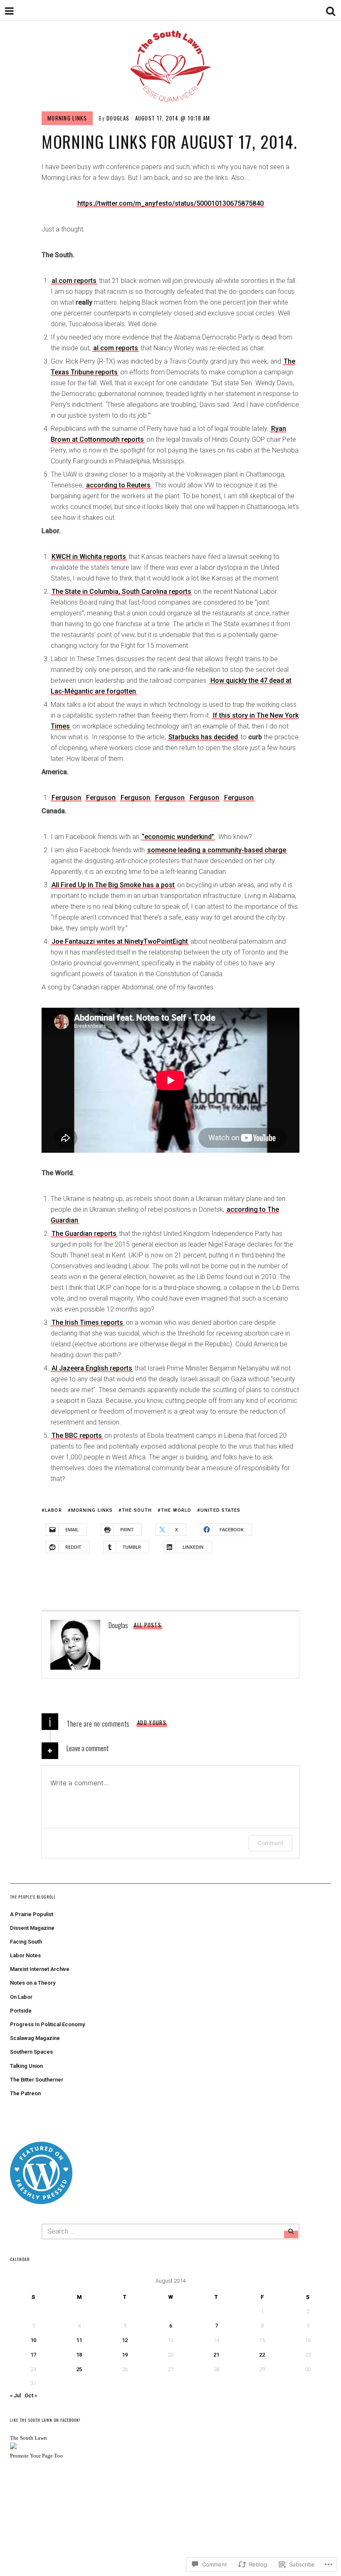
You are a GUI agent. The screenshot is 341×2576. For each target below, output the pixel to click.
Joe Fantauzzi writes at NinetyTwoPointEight (120, 941)
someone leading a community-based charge (217, 850)
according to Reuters (118, 485)
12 (125, 2340)
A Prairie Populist (32, 1914)
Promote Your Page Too (36, 2456)
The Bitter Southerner (37, 2080)
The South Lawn (28, 2438)
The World (176, 1510)
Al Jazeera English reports (92, 1368)
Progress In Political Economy (47, 2024)
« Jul (15, 2395)
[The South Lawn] (13, 2447)
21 (216, 2355)
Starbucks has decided (203, 737)
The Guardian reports (84, 1234)
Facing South (26, 1942)
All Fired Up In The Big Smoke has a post (113, 885)
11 (79, 2340)
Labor (53, 1510)
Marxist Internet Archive (40, 1969)
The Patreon (25, 2093)
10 (33, 2340)
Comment (271, 1843)
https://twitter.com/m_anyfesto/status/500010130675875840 (170, 203)
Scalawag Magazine (35, 2038)
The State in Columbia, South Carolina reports (121, 592)
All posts (148, 1625)
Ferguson (66, 798)
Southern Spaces (31, 2052)
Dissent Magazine (32, 1928)
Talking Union (26, 2066)
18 (79, 2355)
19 (125, 2355)
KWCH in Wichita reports (89, 557)
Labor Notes (25, 1955)
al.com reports (74, 281)
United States (220, 1510)
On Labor (21, 1997)
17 (33, 2355)
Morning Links (67, 118)
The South (137, 1510)
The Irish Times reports (87, 1322)
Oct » (31, 2395)
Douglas (118, 118)
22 (262, 2355)
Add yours (152, 1722)
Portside (21, 2011)
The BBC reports (77, 1436)
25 (79, 2369)
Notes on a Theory (33, 1983)
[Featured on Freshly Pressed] (41, 2202)
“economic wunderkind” (178, 837)
